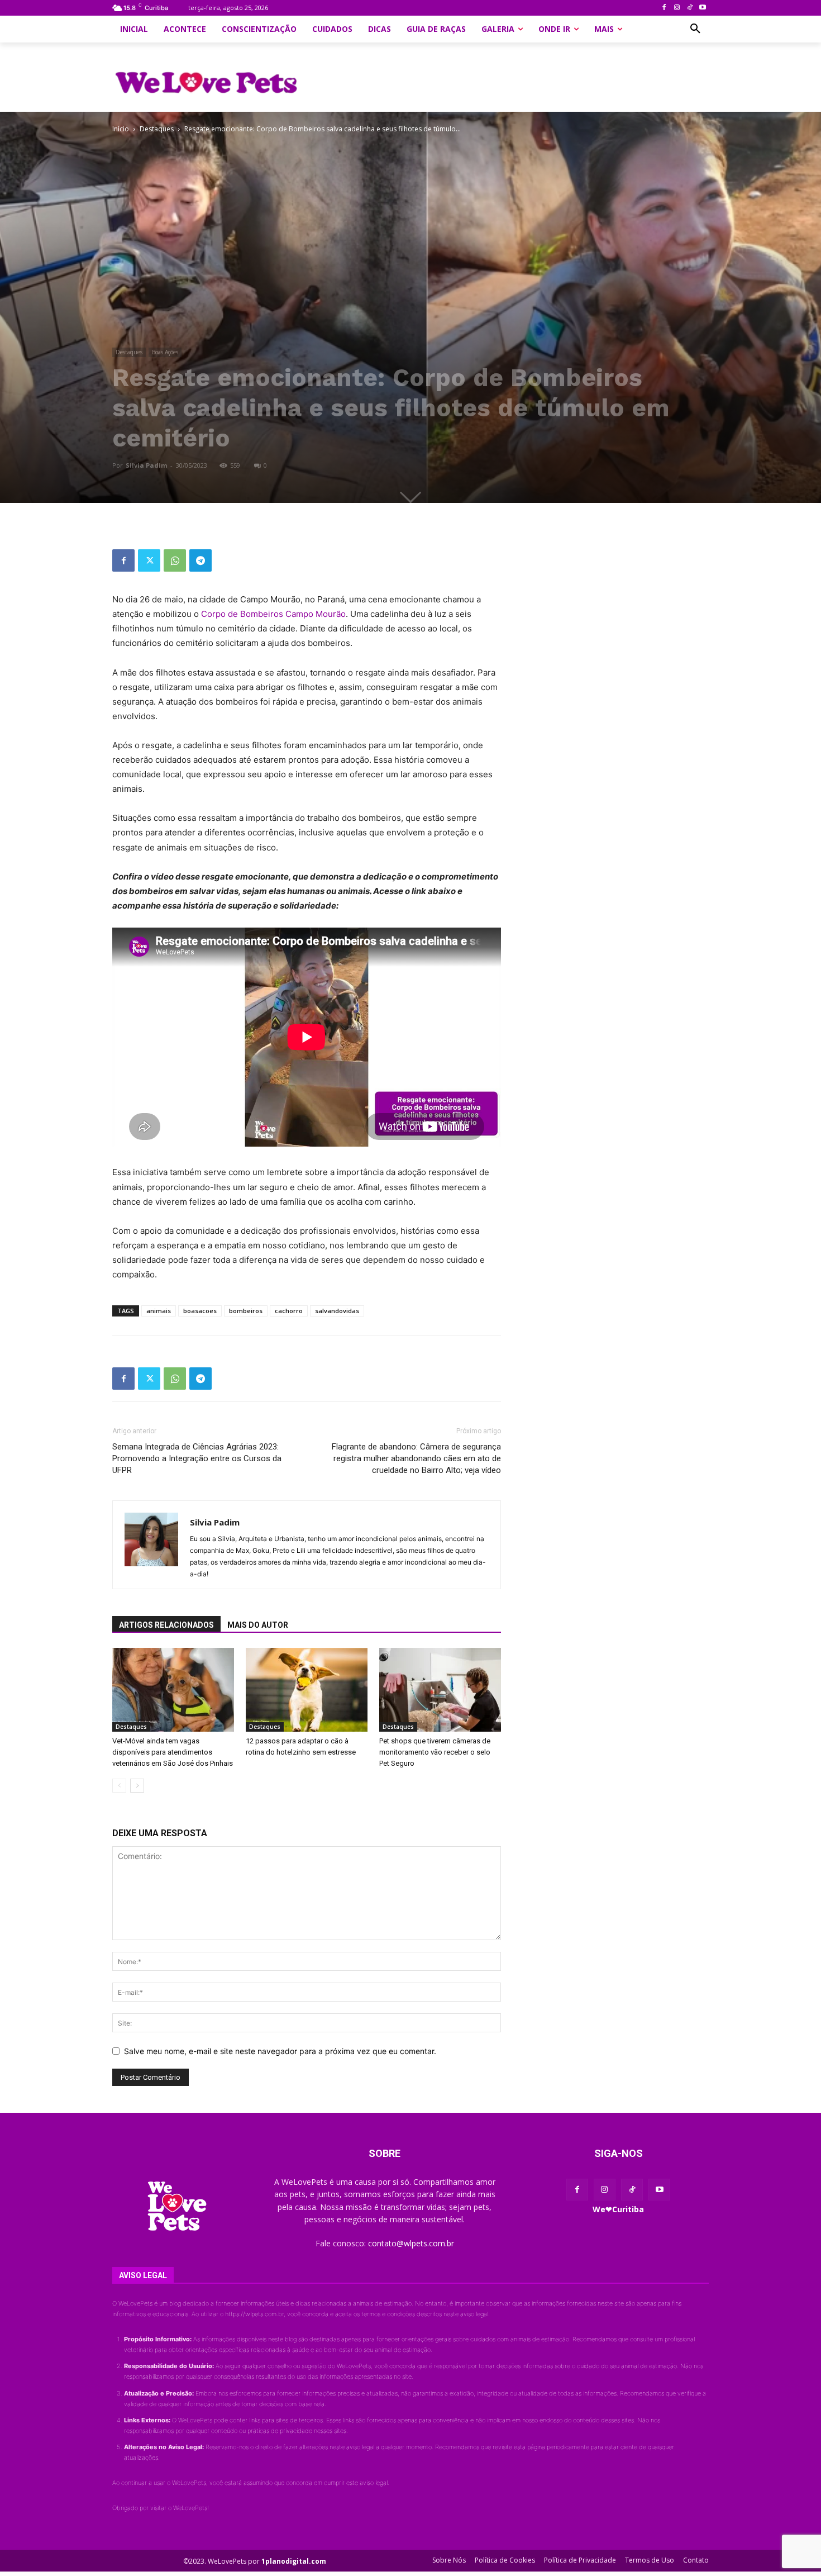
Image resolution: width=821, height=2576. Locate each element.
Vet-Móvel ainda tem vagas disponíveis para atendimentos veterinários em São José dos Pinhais (173, 1752)
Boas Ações (165, 352)
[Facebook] (664, 8)
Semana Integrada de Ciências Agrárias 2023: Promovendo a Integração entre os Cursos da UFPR (197, 1458)
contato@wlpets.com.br (411, 2243)
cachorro (289, 1311)
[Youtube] (702, 8)
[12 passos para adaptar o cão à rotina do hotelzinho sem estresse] (307, 1690)
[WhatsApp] (175, 560)
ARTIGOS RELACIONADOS (166, 1625)
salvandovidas (337, 1311)
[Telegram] (201, 560)
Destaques (157, 129)
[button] (695, 29)
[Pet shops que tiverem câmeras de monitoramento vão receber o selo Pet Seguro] (440, 1690)
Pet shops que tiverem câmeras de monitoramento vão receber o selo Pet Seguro (435, 1752)
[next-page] (137, 1786)
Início (121, 129)
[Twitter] (149, 560)
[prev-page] (119, 1786)
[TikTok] (689, 8)
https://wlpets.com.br (254, 2314)
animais (159, 1311)
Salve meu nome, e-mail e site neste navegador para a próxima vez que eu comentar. (280, 2051)
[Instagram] (677, 8)
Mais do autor (258, 1625)
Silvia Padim (146, 465)
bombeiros (246, 1311)
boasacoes (200, 1311)
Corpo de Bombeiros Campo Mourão (273, 614)
